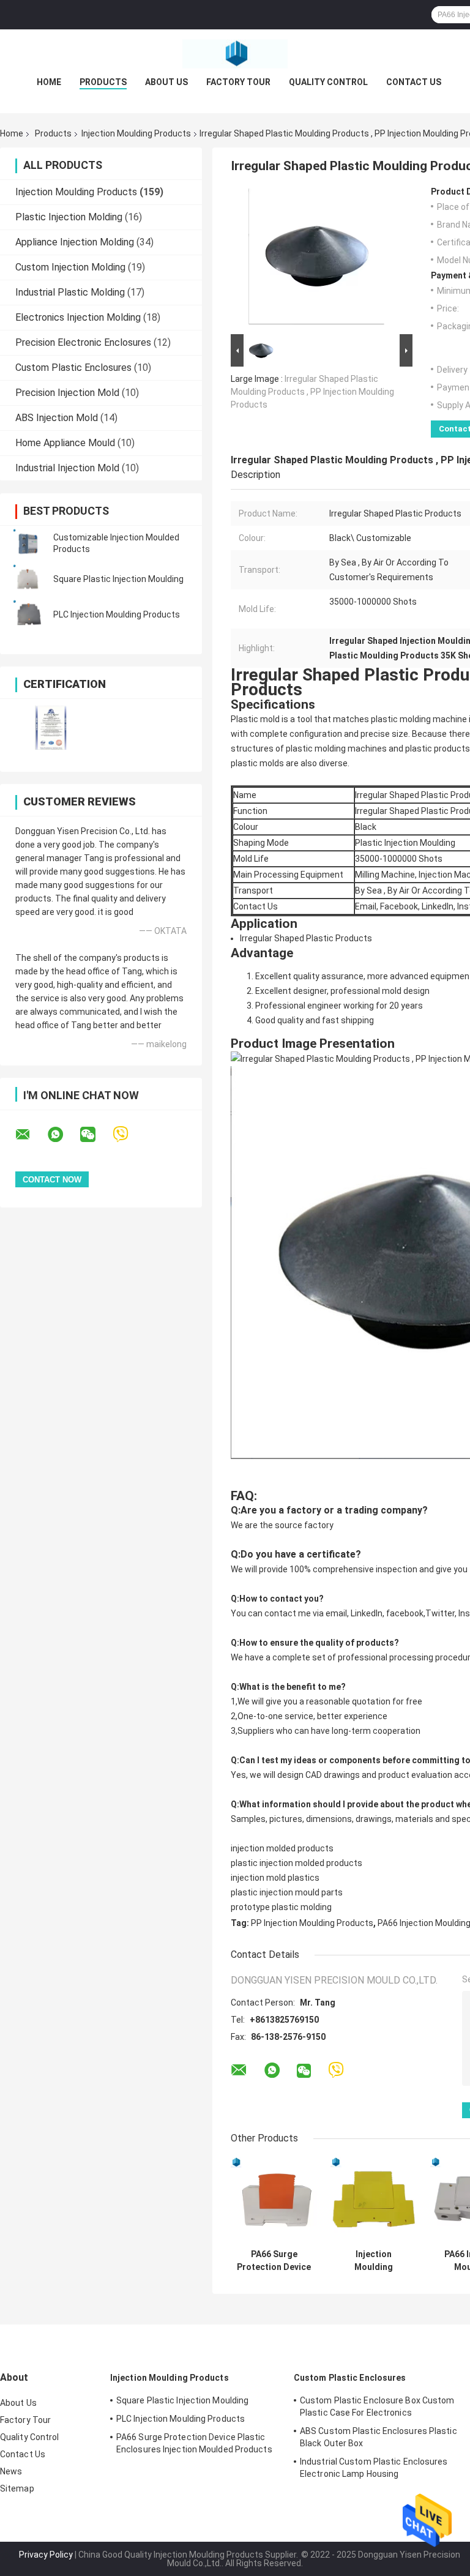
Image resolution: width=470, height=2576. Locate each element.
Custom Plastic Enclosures (73, 368)
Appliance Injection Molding (75, 242)
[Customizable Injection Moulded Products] (28, 543)
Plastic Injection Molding (69, 217)
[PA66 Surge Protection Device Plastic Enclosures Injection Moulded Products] (274, 2200)
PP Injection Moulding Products (312, 1923)
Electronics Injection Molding (78, 317)
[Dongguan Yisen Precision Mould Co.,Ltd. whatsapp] (63, 1135)
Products (103, 82)
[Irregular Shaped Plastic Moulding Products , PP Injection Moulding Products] (316, 259)
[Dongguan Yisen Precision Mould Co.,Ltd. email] (31, 1135)
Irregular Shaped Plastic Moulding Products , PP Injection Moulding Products (312, 392)
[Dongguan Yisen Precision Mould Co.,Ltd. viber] (128, 1134)
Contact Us (414, 82)
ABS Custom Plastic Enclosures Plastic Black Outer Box (379, 2437)
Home (49, 82)
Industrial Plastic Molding (70, 292)
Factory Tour (238, 82)
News (11, 2471)
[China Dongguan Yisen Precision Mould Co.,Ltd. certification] (50, 727)
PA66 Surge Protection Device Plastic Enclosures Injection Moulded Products (274, 2261)
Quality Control (328, 82)
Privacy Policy (46, 2555)
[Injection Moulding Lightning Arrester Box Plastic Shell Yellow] (374, 2200)
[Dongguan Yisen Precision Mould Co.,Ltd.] (235, 54)
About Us (166, 82)
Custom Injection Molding (70, 267)
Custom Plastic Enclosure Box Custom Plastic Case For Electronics (377, 2406)
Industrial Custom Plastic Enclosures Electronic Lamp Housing (374, 2468)
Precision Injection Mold (67, 393)
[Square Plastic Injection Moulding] (28, 579)
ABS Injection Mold (57, 418)
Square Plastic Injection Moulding (118, 579)
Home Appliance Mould (65, 443)
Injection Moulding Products (136, 133)
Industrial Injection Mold (67, 468)
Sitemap (17, 2488)
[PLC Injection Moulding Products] (28, 614)
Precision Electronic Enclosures (83, 342)
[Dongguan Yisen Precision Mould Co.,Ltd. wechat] (95, 1135)
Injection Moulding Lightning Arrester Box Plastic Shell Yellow (374, 2261)
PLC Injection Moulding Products (117, 614)
